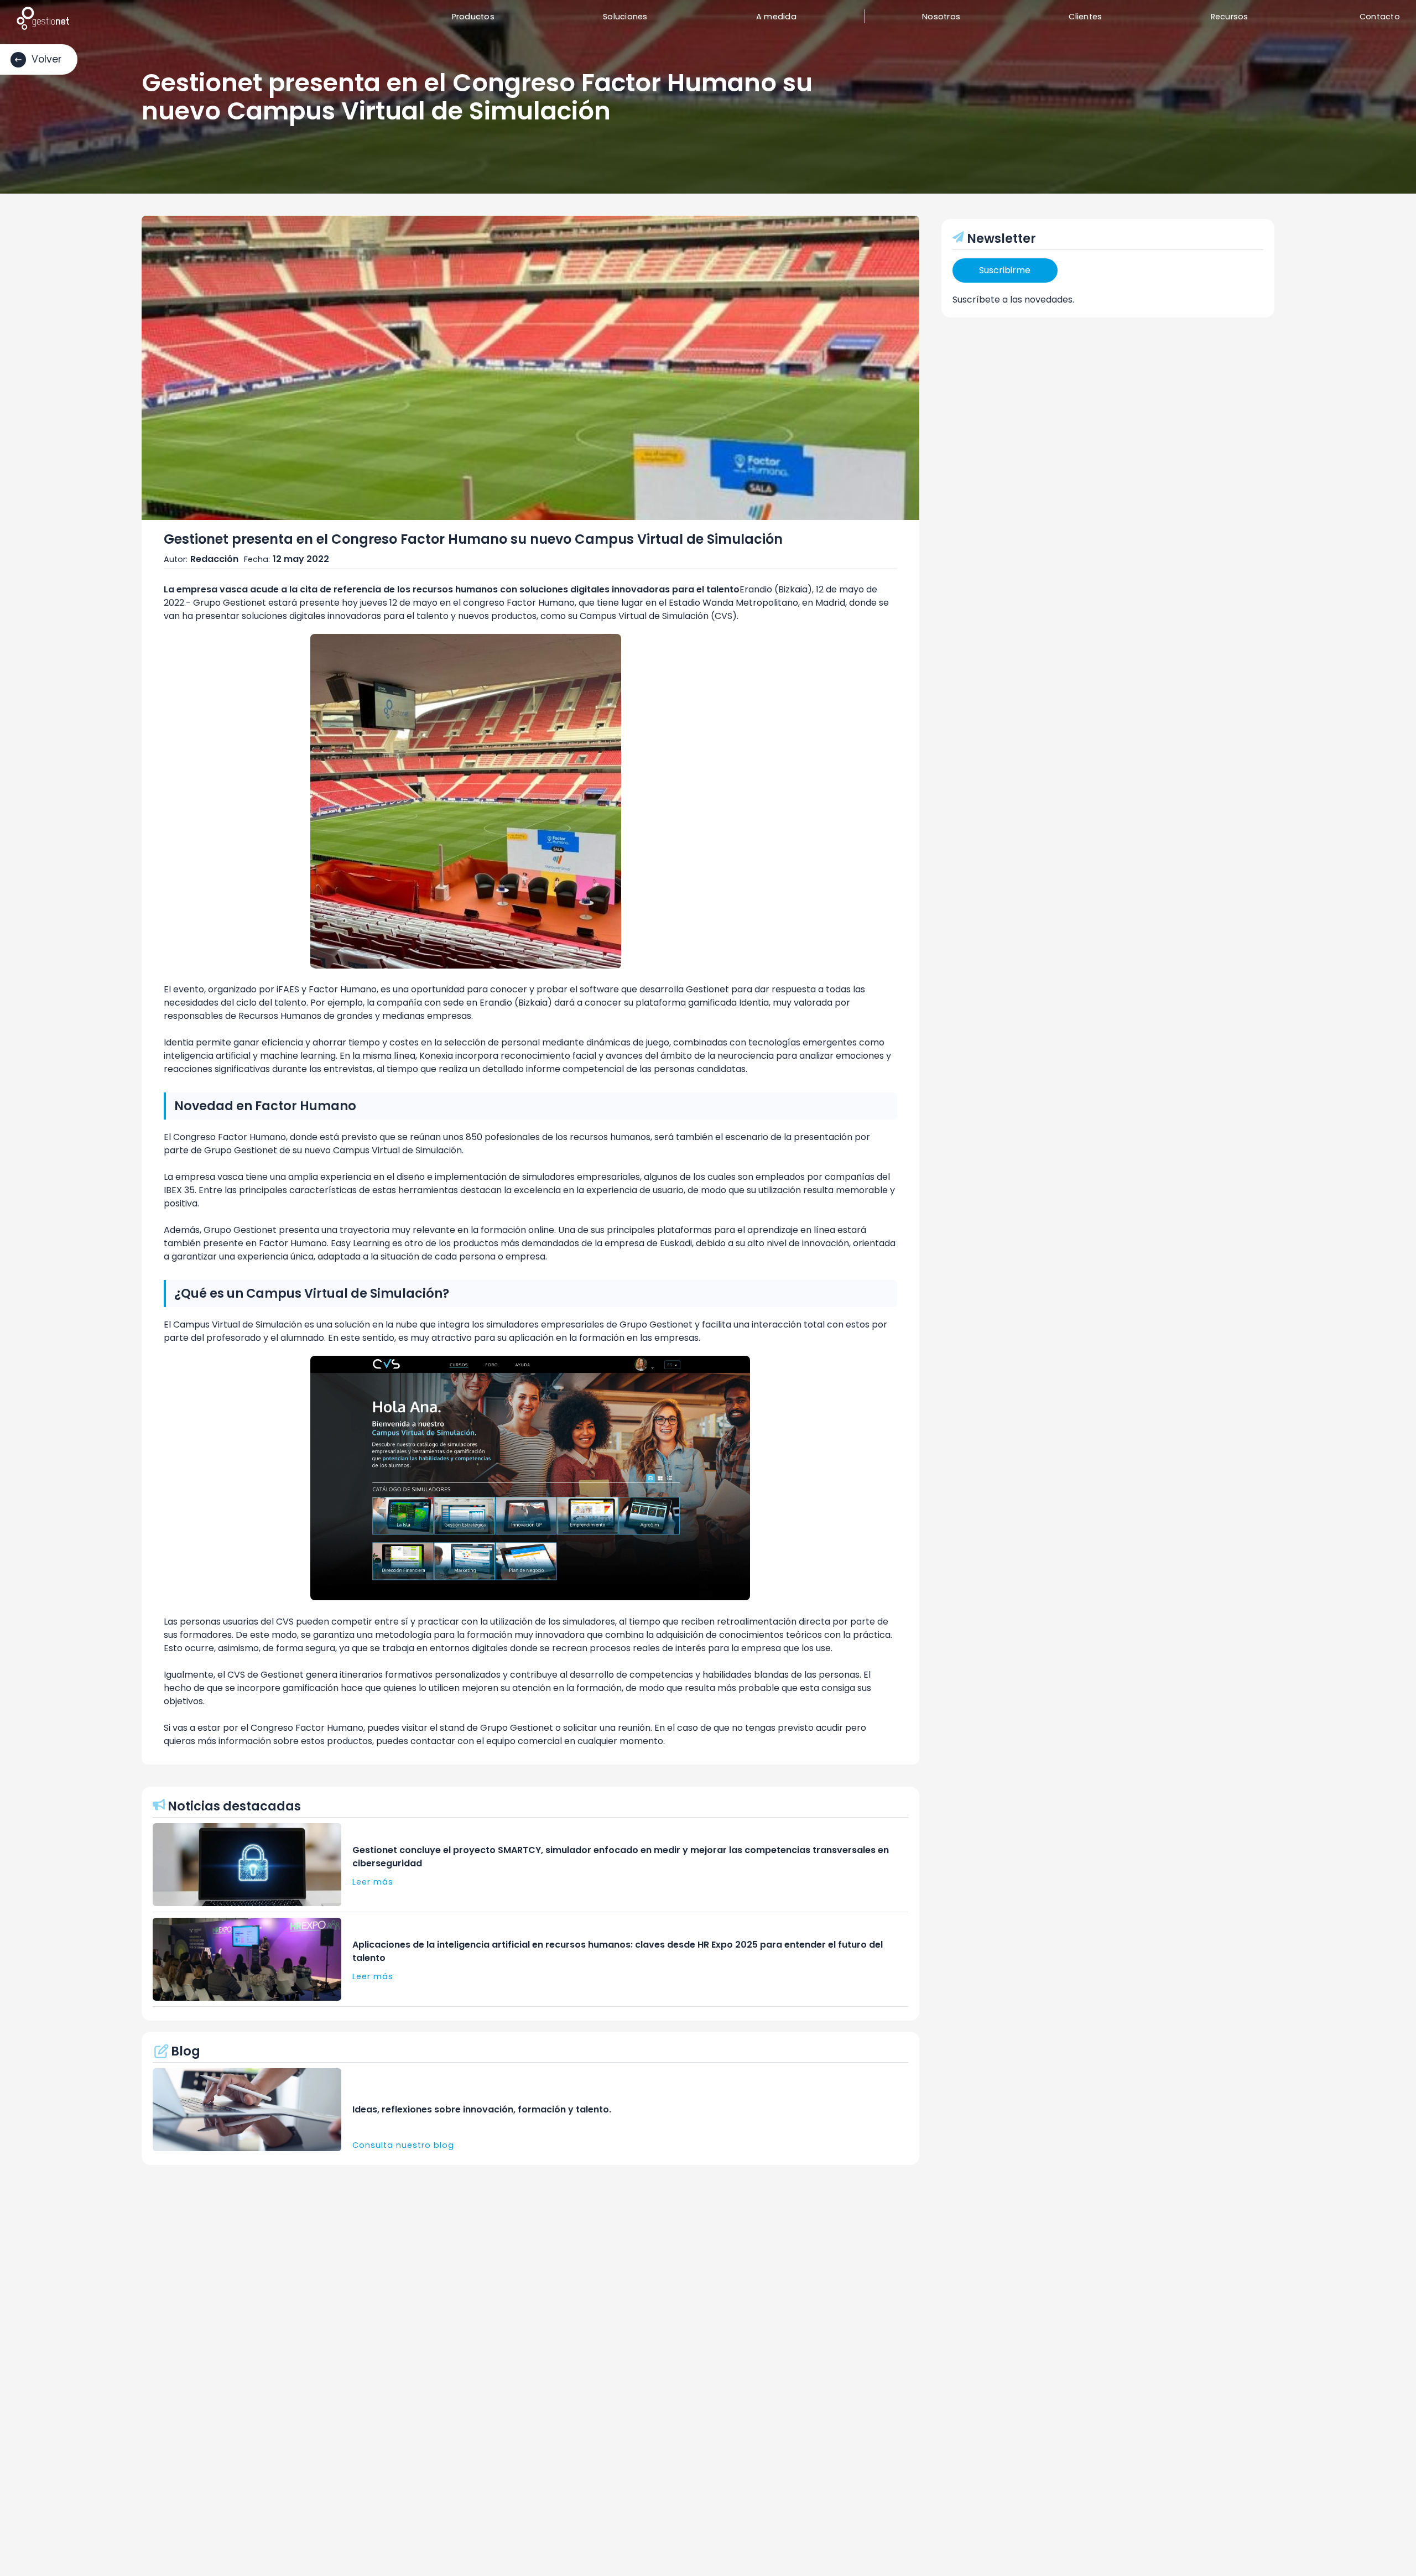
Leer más (373, 1882)
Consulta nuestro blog (403, 2145)
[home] (43, 18)
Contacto (1380, 17)
